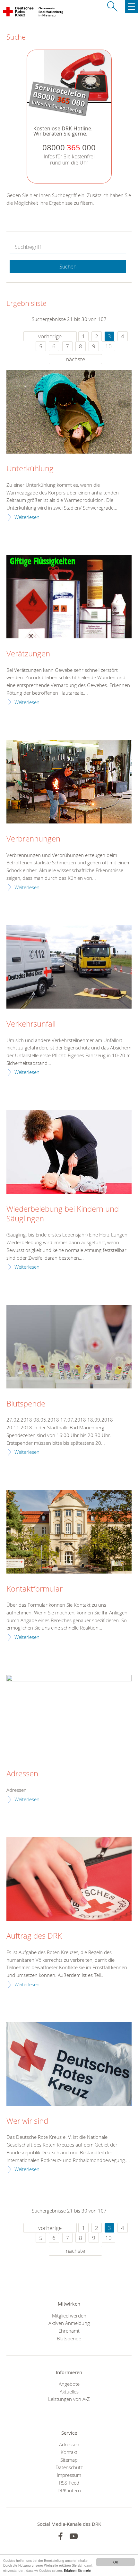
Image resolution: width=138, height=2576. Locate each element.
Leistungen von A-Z (69, 2399)
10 (108, 346)
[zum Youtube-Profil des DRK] (74, 2536)
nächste (75, 359)
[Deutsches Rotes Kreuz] (19, 13)
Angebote (69, 2384)
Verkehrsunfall (31, 1024)
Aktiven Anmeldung (69, 2323)
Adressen (22, 1774)
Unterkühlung (30, 469)
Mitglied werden (69, 2316)
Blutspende (26, 1404)
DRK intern (69, 2490)
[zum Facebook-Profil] (60, 2536)
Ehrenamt (69, 2331)
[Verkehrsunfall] (69, 967)
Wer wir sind (27, 2121)
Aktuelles (69, 2392)
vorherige (50, 336)
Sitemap (69, 2460)
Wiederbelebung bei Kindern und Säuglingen (63, 1214)
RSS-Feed (69, 2483)
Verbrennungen (33, 839)
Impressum (69, 2475)
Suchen (68, 267)
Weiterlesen (27, 517)
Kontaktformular (34, 1589)
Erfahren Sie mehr (77, 2570)
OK (116, 2562)
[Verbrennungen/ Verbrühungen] (69, 782)
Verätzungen (28, 654)
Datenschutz (69, 2467)
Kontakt (69, 2452)
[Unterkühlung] (69, 412)
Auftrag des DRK (34, 1936)
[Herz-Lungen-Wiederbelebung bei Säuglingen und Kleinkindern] (69, 1152)
